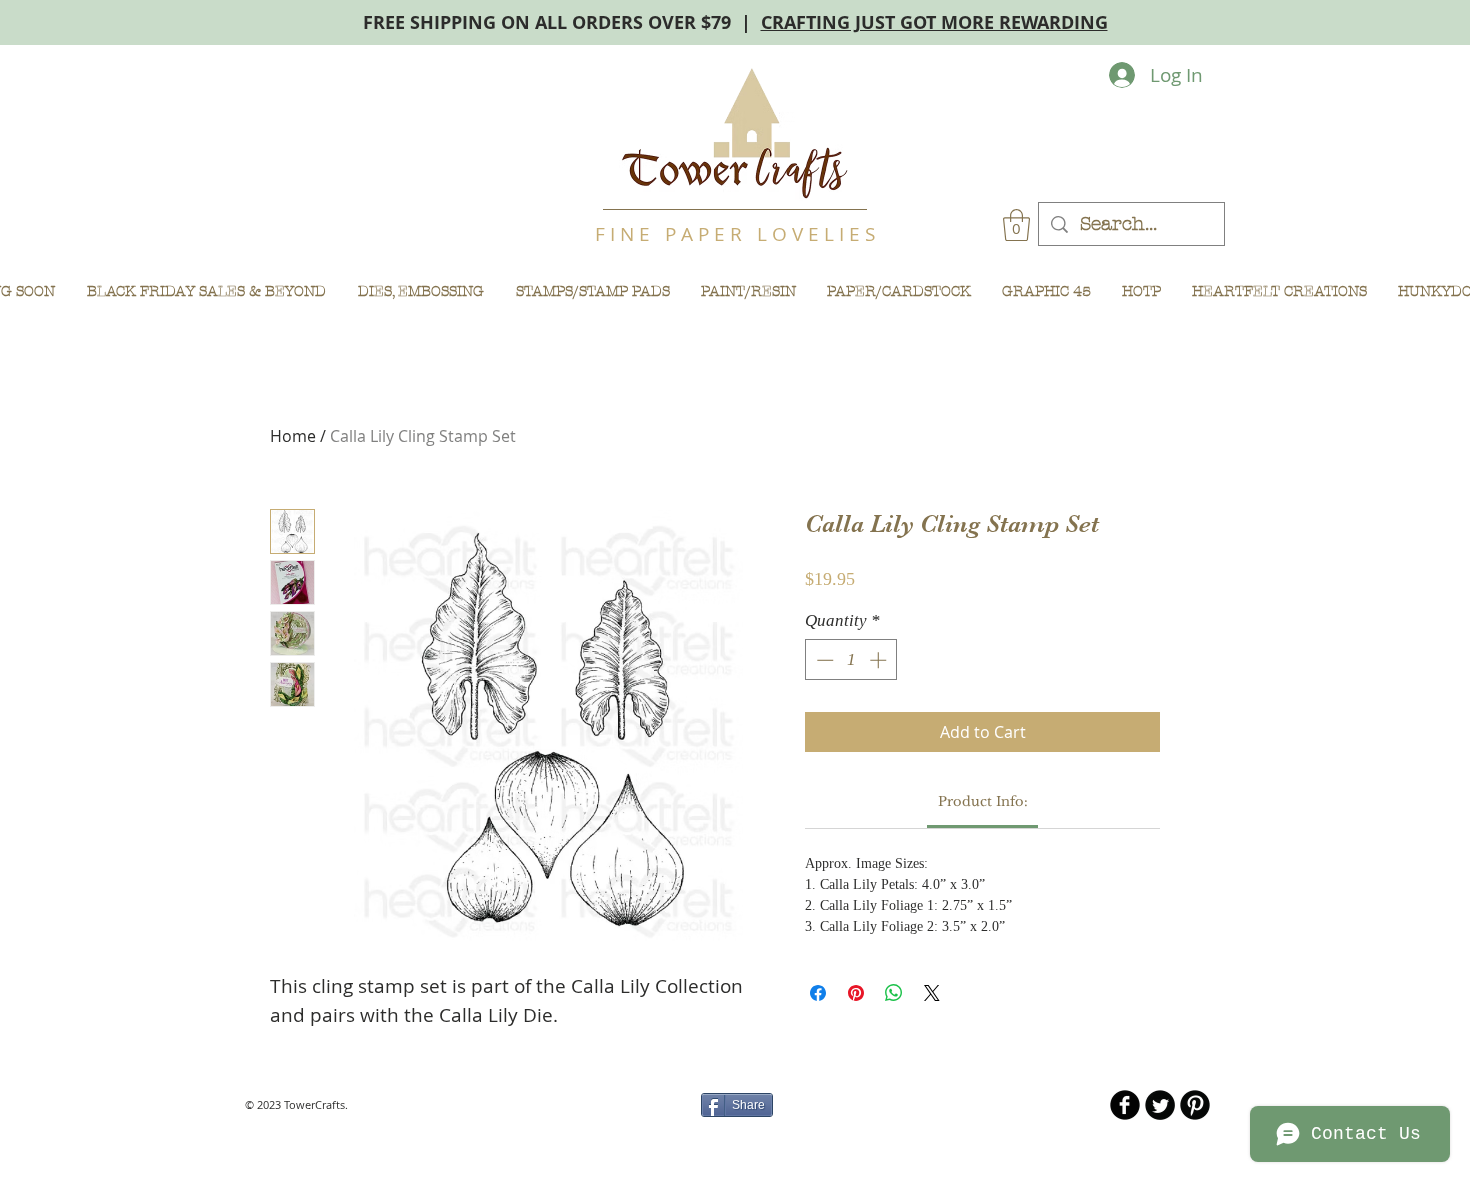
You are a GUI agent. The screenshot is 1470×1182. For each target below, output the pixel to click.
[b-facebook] (1125, 1105)
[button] (1016, 225)
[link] (983, 801)
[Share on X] (932, 993)
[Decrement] (823, 660)
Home (293, 436)
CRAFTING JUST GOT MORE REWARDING (934, 22)
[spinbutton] (851, 660)
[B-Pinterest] (1195, 1105)
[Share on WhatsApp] (894, 993)
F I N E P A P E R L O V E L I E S (735, 234)
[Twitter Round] (1160, 1105)
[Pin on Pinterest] (856, 993)
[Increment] (880, 660)
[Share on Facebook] (818, 993)
